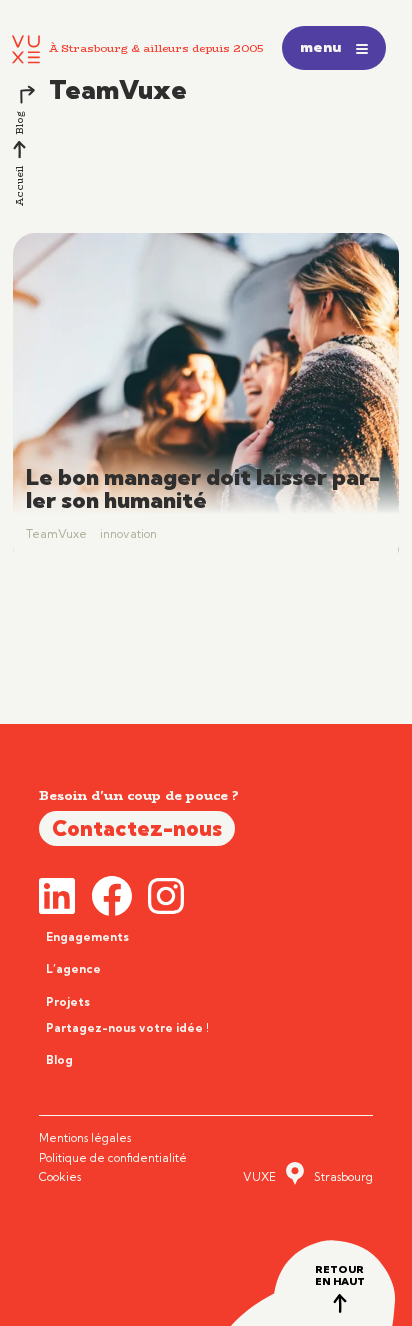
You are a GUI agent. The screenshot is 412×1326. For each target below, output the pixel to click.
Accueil (18, 186)
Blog (18, 123)
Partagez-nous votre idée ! (127, 1028)
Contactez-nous (137, 828)
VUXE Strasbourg (308, 1177)
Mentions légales (85, 1138)
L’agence (73, 969)
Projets (68, 1002)
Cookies (60, 1177)
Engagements (87, 937)
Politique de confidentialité (113, 1158)
